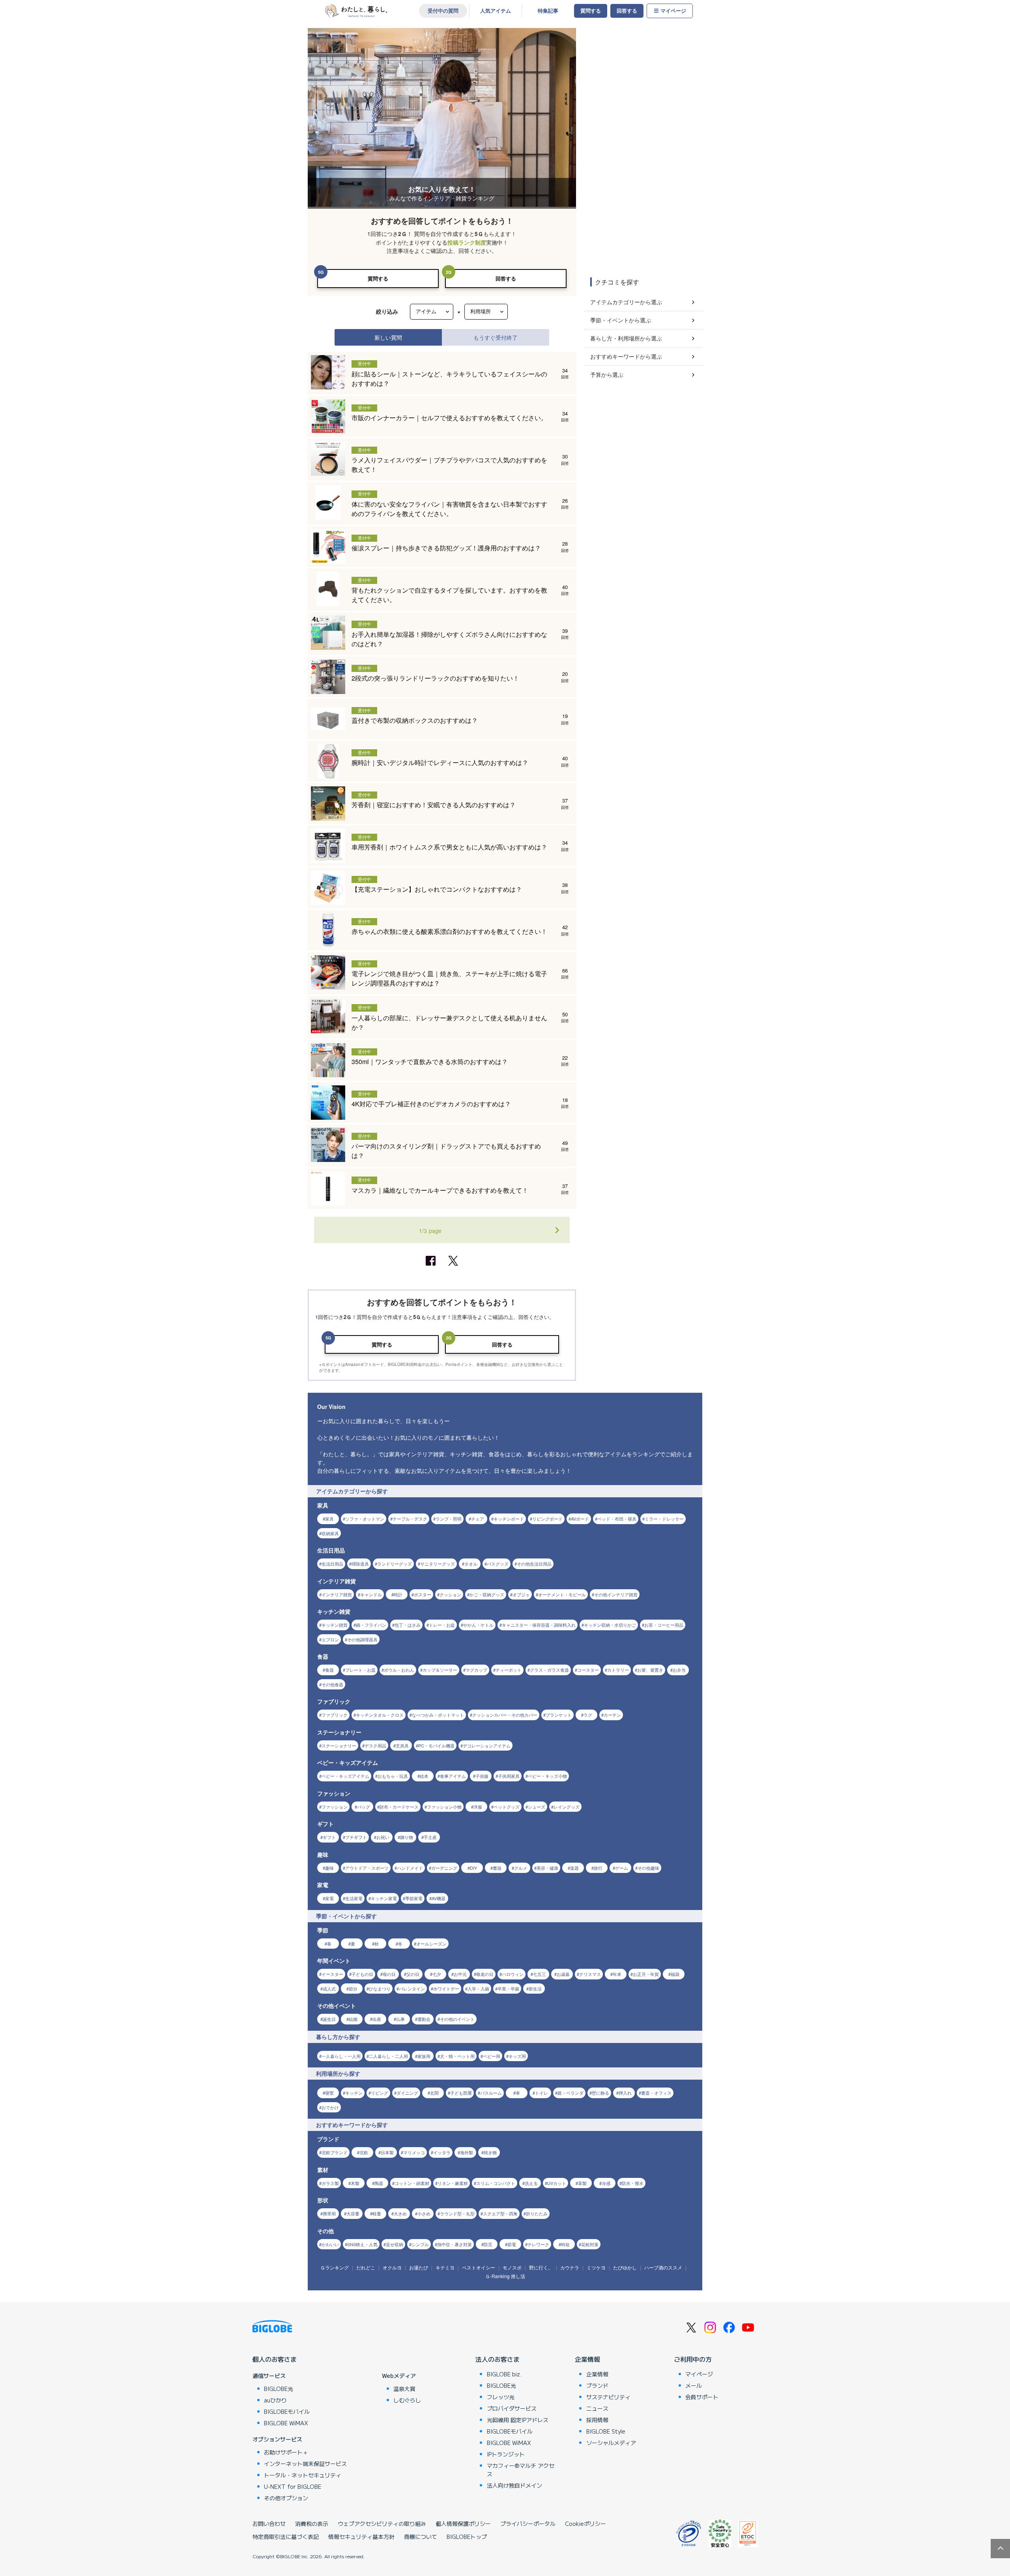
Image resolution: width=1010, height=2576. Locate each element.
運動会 (424, 2019)
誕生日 (329, 2019)
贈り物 (407, 1837)
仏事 (400, 2019)
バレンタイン (412, 1989)
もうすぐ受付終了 (496, 337)
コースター (588, 1670)
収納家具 (330, 1533)
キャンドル (371, 1594)
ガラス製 (330, 2183)
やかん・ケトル (478, 1625)
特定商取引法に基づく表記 (286, 2537)
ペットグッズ (507, 1807)
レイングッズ (567, 1807)
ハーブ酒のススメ (663, 2267)
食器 (329, 1670)
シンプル (420, 2244)
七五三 (540, 1974)
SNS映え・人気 (362, 2244)
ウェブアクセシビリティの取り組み (382, 2524)
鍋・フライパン (371, 1625)
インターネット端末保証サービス (305, 2464)
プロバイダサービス (512, 2408)
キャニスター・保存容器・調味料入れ (539, 1625)
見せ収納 (395, 2244)
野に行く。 (541, 2267)
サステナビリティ (608, 2397)
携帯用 (329, 2213)
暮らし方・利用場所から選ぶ (626, 338)
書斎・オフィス (656, 2093)
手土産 (430, 1837)
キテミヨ (445, 2267)
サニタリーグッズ (438, 1564)
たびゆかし (625, 2267)
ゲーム (622, 1868)
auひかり (275, 2400)
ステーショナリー (339, 1745)
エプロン (330, 1639)
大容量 (353, 2213)
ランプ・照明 (449, 1519)
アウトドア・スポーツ (367, 1868)
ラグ (588, 1715)
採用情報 (597, 2420)
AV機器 (439, 1898)
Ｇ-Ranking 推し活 (505, 2276)
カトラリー (618, 1670)
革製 (582, 2183)
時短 (565, 2244)
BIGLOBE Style (606, 2431)
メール (694, 2385)
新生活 (535, 1989)
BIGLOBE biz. (504, 2374)
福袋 (675, 1974)
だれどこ (366, 2267)
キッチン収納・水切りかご (610, 1625)
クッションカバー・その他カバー (505, 1715)
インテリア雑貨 (337, 1594)
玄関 (434, 2093)
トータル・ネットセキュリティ (303, 2475)
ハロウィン (513, 1974)
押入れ (625, 2093)
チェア (478, 1519)
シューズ (537, 1807)
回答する (627, 11)
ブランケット (559, 1715)
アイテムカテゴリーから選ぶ (626, 302)
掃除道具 (360, 1564)
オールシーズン (431, 1944)
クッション (450, 1594)
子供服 (482, 1776)
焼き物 (490, 2152)
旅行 (598, 1868)
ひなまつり (380, 1989)
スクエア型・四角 (500, 2213)
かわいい (330, 2244)
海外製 (467, 2152)
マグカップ (476, 1670)
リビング (380, 2093)
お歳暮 (563, 1974)
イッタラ (442, 2152)
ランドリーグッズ (395, 1564)
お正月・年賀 (646, 1974)
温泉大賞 (404, 2389)
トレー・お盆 (442, 1625)
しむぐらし (407, 2400)
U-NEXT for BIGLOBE (293, 2486)
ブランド (597, 2385)
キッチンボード (509, 1519)
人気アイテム (496, 11)
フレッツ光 (501, 2397)
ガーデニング (444, 1868)
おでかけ (330, 2107)
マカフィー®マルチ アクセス (521, 2470)
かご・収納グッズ (487, 1594)
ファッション (335, 1807)
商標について (421, 2537)
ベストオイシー (479, 2267)
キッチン (354, 2093)
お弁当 (679, 1670)
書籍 (497, 1868)
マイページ (673, 11)
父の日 (413, 1974)
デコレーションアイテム (487, 1745)
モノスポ (512, 2267)
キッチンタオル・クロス (380, 1715)
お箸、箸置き (650, 1670)
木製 (355, 2183)
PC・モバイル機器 (436, 1745)
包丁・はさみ (408, 1625)
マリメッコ (414, 2152)
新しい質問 (388, 337)
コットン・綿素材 (412, 2183)
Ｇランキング (335, 2267)
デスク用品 (375, 1745)
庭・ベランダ (570, 2093)
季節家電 (414, 1898)
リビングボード (547, 1519)
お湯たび (419, 2267)
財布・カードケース (399, 1807)
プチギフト (356, 1837)
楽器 (574, 1868)
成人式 (329, 1989)
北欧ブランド (335, 2152)
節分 (353, 1989)
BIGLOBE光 (279, 2389)
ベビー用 (492, 2056)
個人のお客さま (275, 2359)
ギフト (329, 1837)
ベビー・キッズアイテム (345, 1776)
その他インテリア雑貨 (616, 1594)
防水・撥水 (633, 2183)
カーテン (612, 1715)
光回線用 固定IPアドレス (518, 2420)
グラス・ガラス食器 (549, 1670)
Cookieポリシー (585, 2524)
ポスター (423, 1594)
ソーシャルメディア (611, 2443)
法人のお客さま (498, 2359)
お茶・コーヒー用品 (664, 1625)
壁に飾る (600, 2093)
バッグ (364, 1807)
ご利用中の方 (693, 2359)
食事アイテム (453, 1776)
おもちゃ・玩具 (393, 1776)
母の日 (389, 1974)
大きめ (400, 2213)
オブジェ (521, 1594)
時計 (398, 1594)
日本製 (387, 2152)
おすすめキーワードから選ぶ (626, 356)
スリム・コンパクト (496, 2183)
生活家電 (354, 1898)
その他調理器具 (362, 1639)
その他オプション (286, 2498)
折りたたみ (537, 2213)
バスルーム (491, 2093)
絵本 (424, 1776)
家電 (329, 1898)
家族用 (424, 2056)
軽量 (377, 2213)
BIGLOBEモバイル (287, 2411)
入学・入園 (478, 1989)
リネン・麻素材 (453, 2183)
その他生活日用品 (534, 1564)
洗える (531, 2183)
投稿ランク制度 (467, 242)
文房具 (402, 1745)
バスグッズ (498, 1564)
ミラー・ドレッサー (664, 1519)
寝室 (329, 2093)
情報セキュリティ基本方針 (361, 2537)
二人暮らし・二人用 (388, 2056)
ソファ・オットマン (365, 1519)
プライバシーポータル (528, 2524)
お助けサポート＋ (286, 2452)
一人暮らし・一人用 (341, 2056)
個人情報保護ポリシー (463, 2524)
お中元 (460, 1974)
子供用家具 (509, 1776)
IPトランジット (506, 2454)
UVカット (557, 2183)
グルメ (521, 1868)
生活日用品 (332, 1564)
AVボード (580, 1519)
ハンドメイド (410, 1868)
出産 (377, 2019)
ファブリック (335, 1715)
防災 (488, 2244)
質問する (591, 11)
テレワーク (538, 2244)
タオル (471, 1564)
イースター (332, 1974)
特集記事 (548, 11)
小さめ (424, 2213)
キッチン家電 (384, 1898)
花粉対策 (590, 2244)
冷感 (606, 2183)
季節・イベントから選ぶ (621, 320)
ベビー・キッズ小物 (547, 1776)
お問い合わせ (269, 2524)
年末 (617, 1974)
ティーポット (509, 1670)
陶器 (379, 2183)
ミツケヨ (596, 2267)
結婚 (353, 2019)
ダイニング (407, 2093)
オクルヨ (392, 2267)
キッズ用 (517, 2056)
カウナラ (570, 2267)
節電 (512, 2244)
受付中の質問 (443, 11)
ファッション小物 (444, 1807)
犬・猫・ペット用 (457, 2056)
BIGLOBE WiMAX (286, 2423)
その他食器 (332, 1684)
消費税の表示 (312, 2524)
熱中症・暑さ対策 (454, 2244)
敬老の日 (485, 1974)
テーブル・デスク (410, 1519)
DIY (473, 1868)
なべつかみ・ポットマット (438, 1715)
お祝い (383, 1837)
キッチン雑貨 (335, 1625)
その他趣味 (648, 1868)
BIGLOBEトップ (467, 2537)
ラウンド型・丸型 (457, 2213)
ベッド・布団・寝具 (617, 1519)
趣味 (329, 1868)
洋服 (478, 1807)
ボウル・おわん (399, 1670)
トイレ (541, 2093)
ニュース (597, 2408)
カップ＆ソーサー (440, 1670)
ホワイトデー (446, 1989)
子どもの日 (362, 1974)
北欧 (364, 2152)
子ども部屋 (461, 2093)
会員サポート (702, 2397)
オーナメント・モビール (562, 1594)
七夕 (437, 1974)
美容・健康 (547, 1868)
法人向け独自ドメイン (514, 2485)
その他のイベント (457, 2019)
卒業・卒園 (508, 1989)
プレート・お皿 (360, 1670)
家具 (329, 1519)
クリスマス (590, 1974)
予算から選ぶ (607, 374)
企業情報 (587, 2359)
